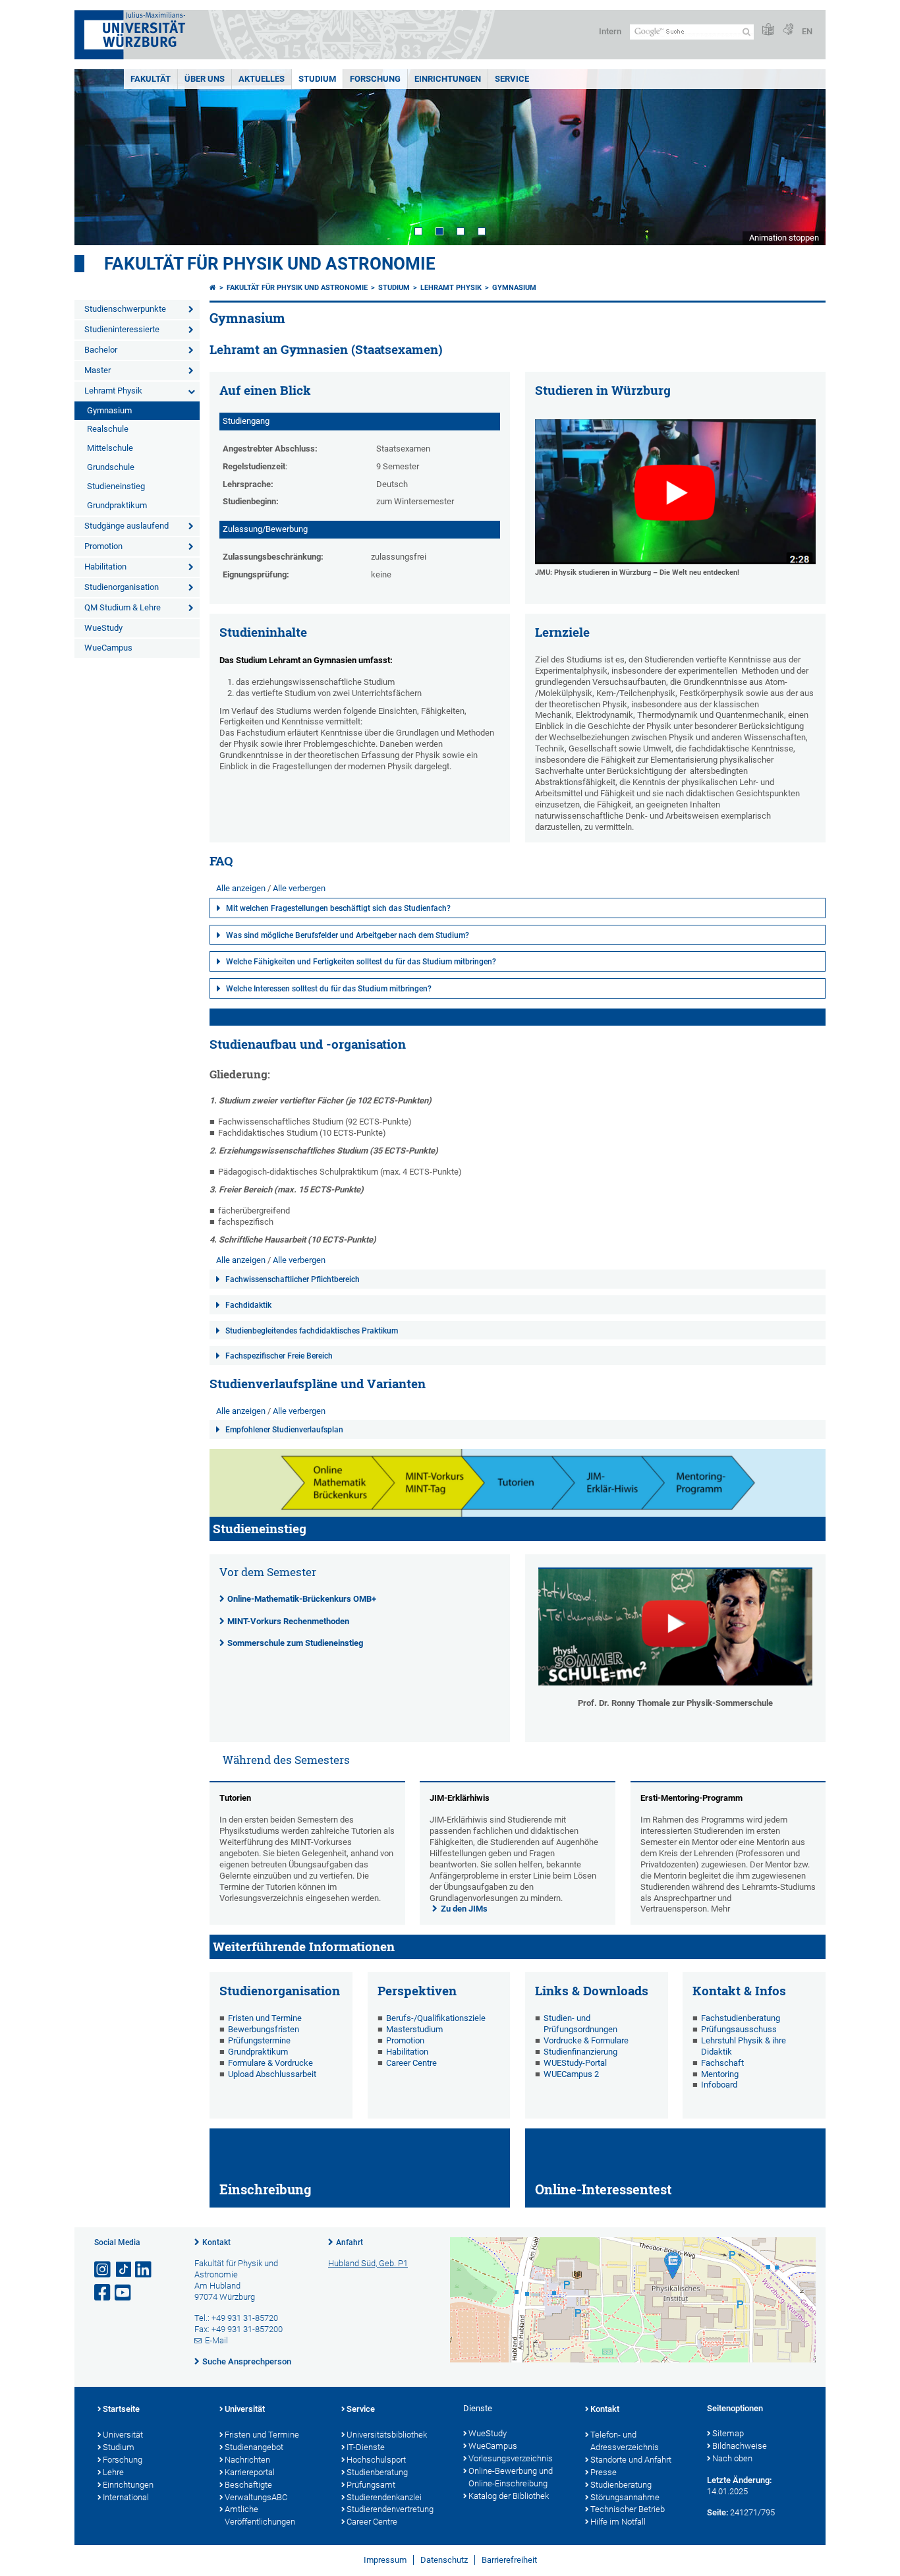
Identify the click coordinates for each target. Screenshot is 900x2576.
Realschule (108, 429)
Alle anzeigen (241, 888)
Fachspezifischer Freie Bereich (279, 1356)
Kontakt (216, 2242)
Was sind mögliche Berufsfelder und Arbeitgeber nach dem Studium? (348, 935)
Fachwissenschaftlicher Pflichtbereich (293, 1279)
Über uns (205, 79)
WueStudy (103, 628)
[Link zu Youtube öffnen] (124, 2293)
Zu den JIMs (464, 1909)
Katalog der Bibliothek (509, 2496)
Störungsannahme (625, 2497)
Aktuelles (262, 79)
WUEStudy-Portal (575, 2063)
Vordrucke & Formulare (586, 2040)
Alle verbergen (299, 888)
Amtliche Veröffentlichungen (260, 2515)
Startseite (121, 2409)
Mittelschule (110, 448)
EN (807, 31)
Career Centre (411, 2063)
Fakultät (151, 79)
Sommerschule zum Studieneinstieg (295, 1643)
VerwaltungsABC (256, 2497)
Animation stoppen (784, 238)
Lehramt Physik (113, 391)
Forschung (375, 79)
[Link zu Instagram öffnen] (103, 2270)
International (126, 2497)
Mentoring (720, 2074)
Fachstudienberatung (741, 2018)
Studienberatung (377, 2472)
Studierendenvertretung (390, 2509)
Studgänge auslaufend (127, 526)
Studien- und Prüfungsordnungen (580, 2024)
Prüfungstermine (259, 2040)
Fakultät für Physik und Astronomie (270, 264)
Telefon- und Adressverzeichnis (625, 2441)
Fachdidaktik (248, 1305)
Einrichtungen (448, 79)
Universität (123, 2435)
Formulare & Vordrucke (270, 2063)
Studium (317, 79)
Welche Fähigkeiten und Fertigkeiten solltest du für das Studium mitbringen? (361, 962)
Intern (610, 31)
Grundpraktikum (117, 505)
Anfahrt (350, 2242)
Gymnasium (109, 410)
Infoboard (719, 2085)
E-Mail (216, 2340)
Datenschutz (444, 2560)
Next (802, 157)
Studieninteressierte (122, 329)
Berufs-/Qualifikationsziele (437, 2018)
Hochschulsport (376, 2460)
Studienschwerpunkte (125, 309)
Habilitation (105, 567)
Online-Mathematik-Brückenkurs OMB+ (302, 1599)
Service (512, 79)
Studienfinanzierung (580, 2052)
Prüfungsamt (371, 2485)
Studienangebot (254, 2447)
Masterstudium (414, 2029)
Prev (98, 157)
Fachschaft (722, 2063)
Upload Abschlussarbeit (272, 2074)
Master (98, 370)
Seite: (717, 2512)
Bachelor (101, 350)
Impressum (385, 2560)
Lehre (113, 2472)
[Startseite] (213, 288)
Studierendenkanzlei (384, 2497)
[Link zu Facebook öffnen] (103, 2293)
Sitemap (728, 2433)
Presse (604, 2472)
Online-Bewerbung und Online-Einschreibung (511, 2477)
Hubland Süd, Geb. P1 (368, 2263)
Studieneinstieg (116, 486)
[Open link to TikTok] (124, 2270)
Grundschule (111, 467)
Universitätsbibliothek (387, 2435)
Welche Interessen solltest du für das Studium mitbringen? (329, 989)
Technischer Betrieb (628, 2509)
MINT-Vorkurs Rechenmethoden (288, 1621)
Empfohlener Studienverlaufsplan (284, 1430)
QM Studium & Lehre (123, 607)
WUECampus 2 (571, 2074)
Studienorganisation (122, 587)
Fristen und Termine (265, 2018)
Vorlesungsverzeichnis (511, 2458)
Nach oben (732, 2458)
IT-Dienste (366, 2447)
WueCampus (108, 648)
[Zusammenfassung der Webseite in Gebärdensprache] (788, 30)
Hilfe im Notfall (618, 2522)
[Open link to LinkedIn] (144, 2270)
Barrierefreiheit (509, 2560)
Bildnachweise (740, 2446)
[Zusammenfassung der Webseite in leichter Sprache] (768, 30)
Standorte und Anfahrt (631, 2460)
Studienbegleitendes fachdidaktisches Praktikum (312, 1331)
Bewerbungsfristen (264, 2029)
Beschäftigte (248, 2485)
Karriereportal (250, 2472)
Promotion (103, 546)
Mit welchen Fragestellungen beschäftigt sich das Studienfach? (338, 908)
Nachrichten (247, 2460)
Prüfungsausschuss (739, 2029)
